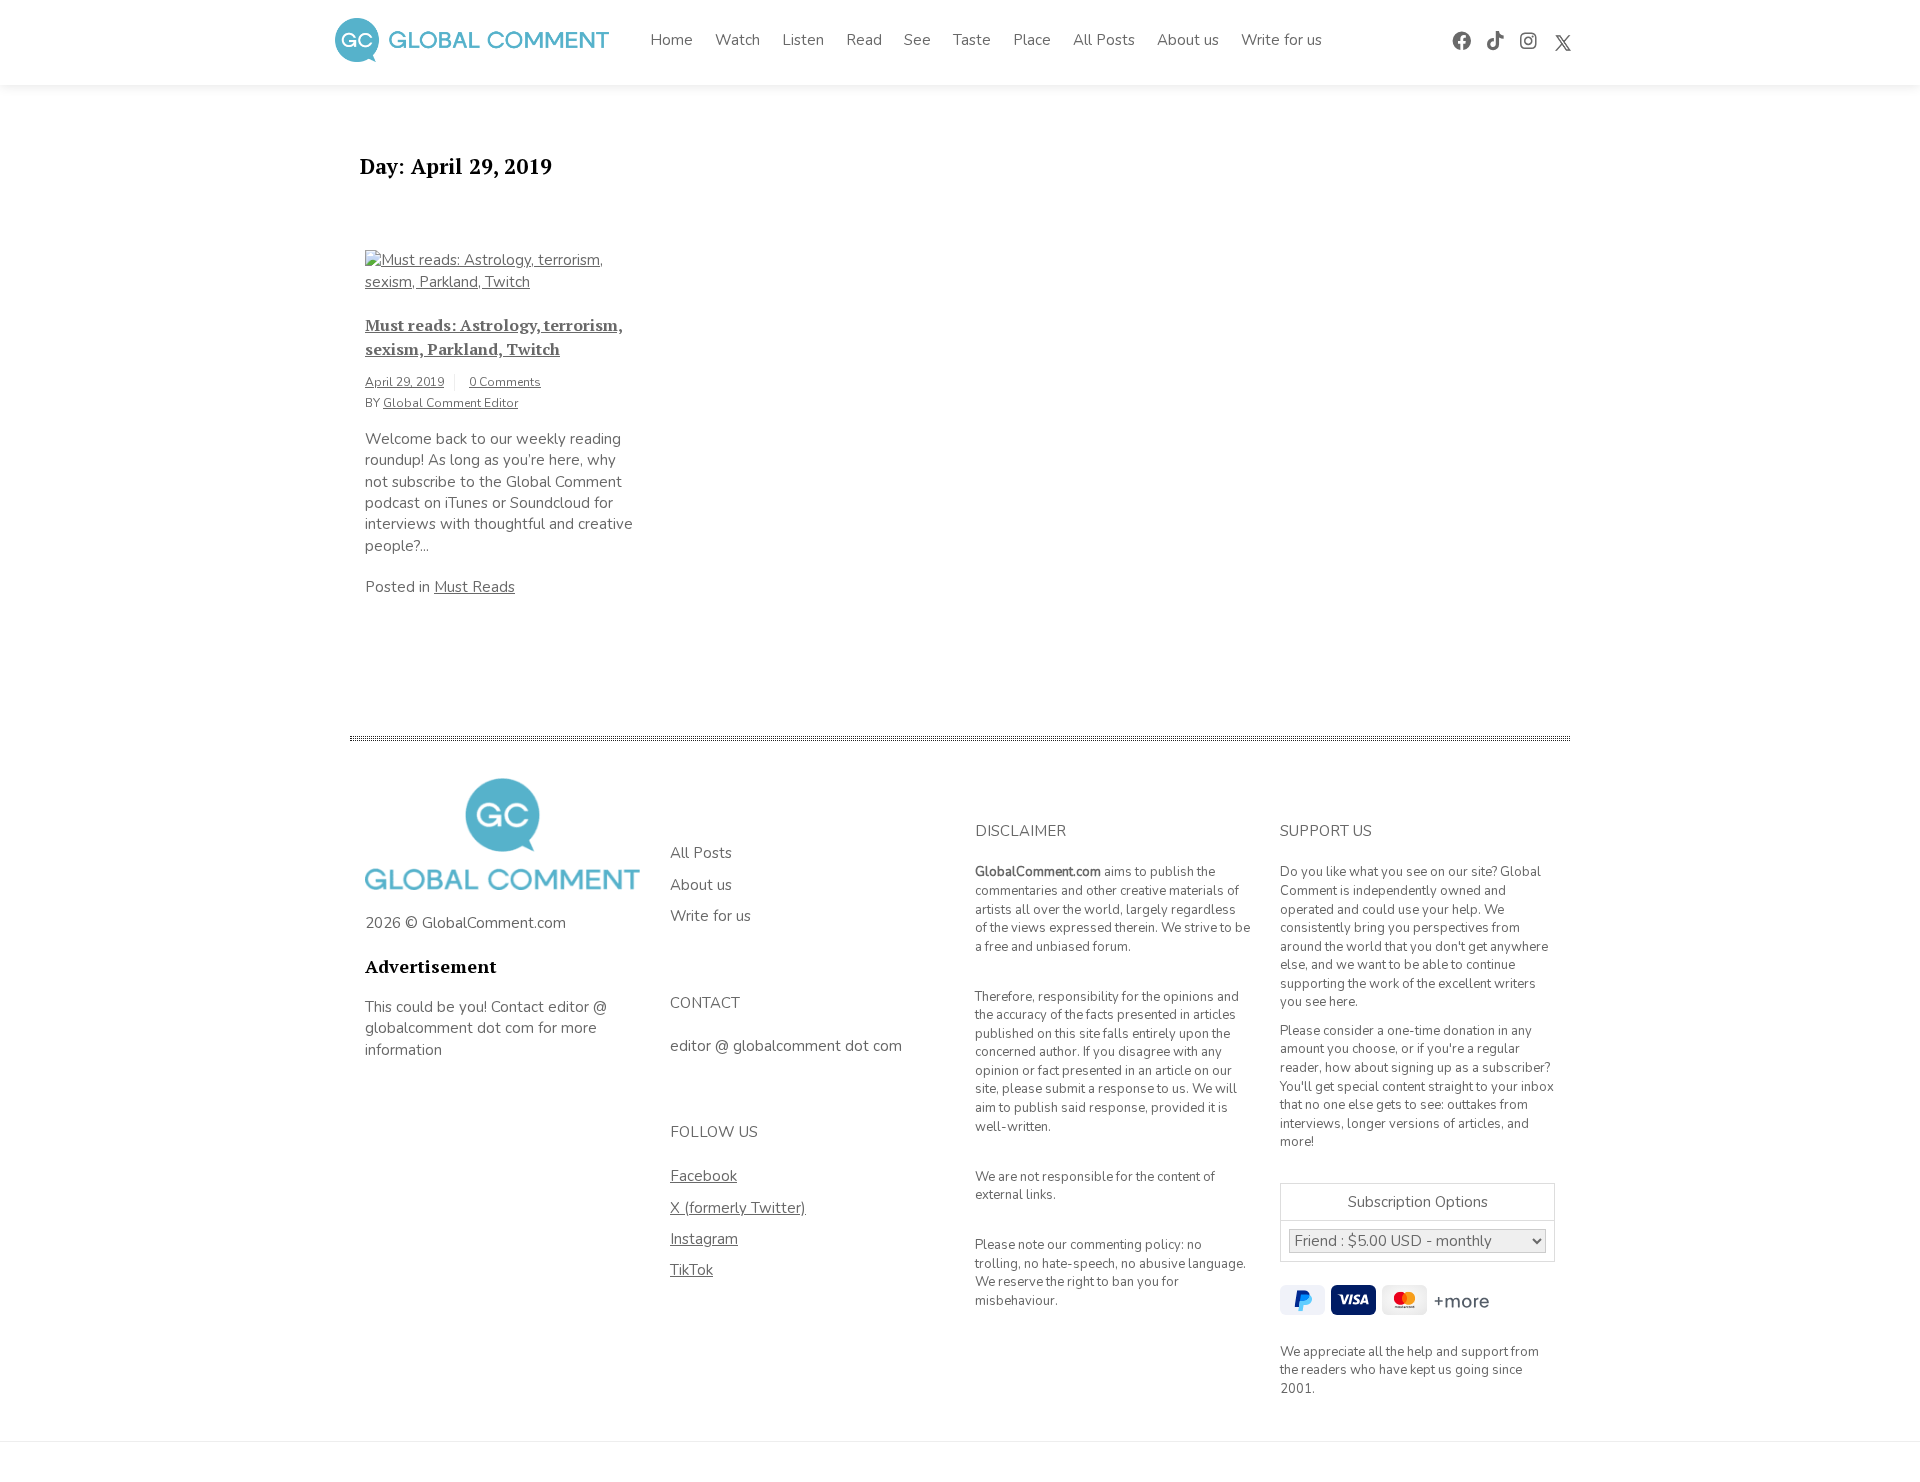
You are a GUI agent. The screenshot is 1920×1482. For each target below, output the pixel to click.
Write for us (1281, 40)
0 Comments (505, 382)
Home (671, 40)
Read (864, 40)
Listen (803, 40)
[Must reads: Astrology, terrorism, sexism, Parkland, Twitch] (502, 270)
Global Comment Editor (450, 403)
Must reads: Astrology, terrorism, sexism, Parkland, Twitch (494, 337)
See (917, 40)
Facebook (703, 1176)
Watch (737, 40)
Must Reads (474, 587)
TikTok (691, 1270)
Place (1032, 40)
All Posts (1104, 40)
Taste (972, 40)
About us (1188, 40)
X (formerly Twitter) (738, 1208)
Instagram (704, 1239)
